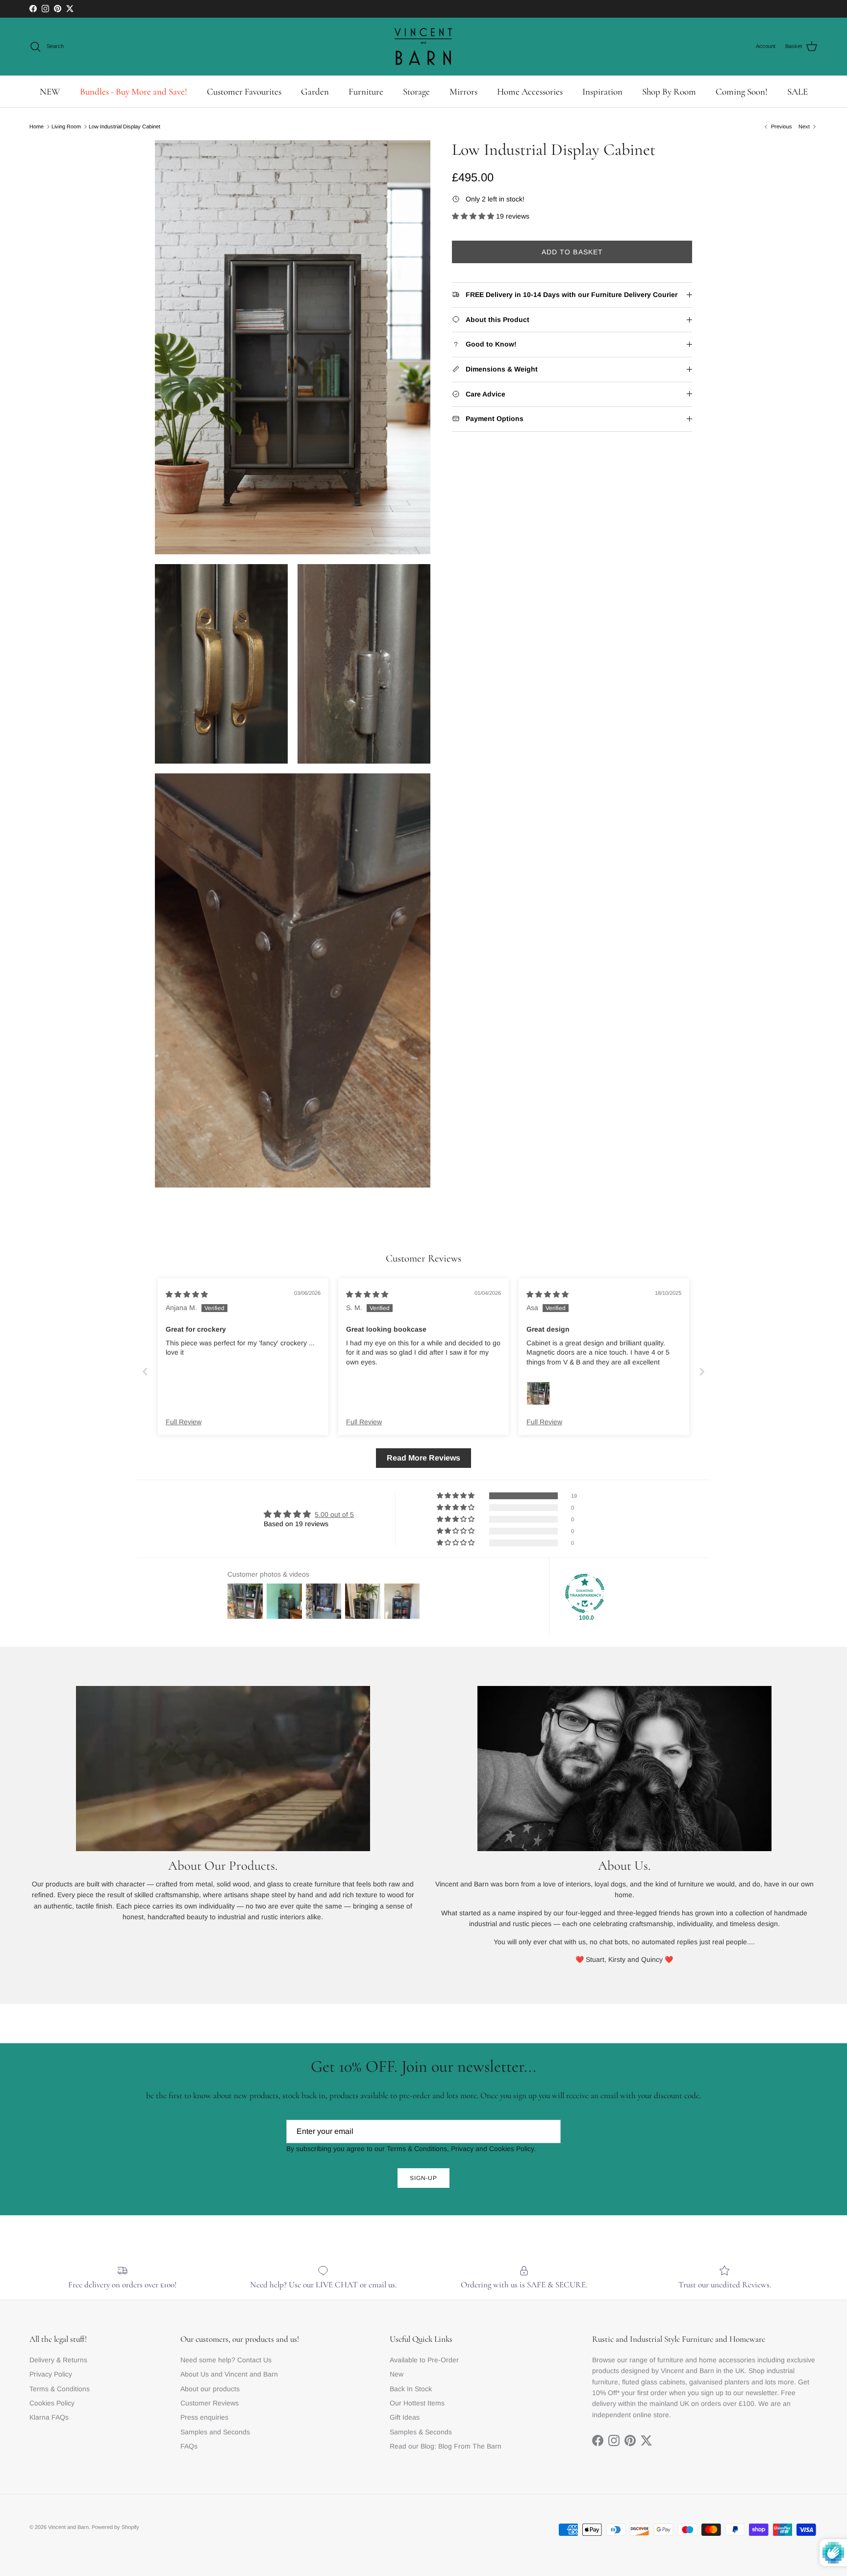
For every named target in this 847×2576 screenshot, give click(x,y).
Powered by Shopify (115, 2527)
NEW (50, 91)
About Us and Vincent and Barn (229, 2374)
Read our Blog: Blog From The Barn (446, 2446)
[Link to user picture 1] (538, 1393)
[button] (474, 216)
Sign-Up (424, 2178)
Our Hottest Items (417, 2403)
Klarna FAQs (49, 2417)
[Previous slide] (145, 1372)
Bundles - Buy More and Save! (134, 91)
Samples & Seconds (421, 2432)
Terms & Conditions (60, 2389)
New (397, 2374)
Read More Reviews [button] (423, 1458)
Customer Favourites (244, 91)
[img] (187, 1294)
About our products (210, 2389)
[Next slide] (702, 1372)
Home (37, 126)
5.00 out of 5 (334, 1514)
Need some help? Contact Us (226, 2360)
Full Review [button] (184, 1422)
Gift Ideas (405, 2417)
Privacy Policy (51, 2374)
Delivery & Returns (58, 2360)
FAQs (189, 2446)
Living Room (66, 126)
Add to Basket (573, 252)
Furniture (366, 91)
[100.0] (585, 1593)
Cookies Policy (52, 2403)
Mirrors (463, 91)
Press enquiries (204, 2417)
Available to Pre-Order (424, 2360)
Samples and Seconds (215, 2432)
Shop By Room (669, 91)
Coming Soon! (742, 91)
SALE (797, 91)
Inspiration (602, 91)
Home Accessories (530, 91)
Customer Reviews (210, 2403)
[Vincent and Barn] (423, 47)
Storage (416, 91)
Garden (315, 91)
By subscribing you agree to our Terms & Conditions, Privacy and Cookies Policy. (411, 2149)
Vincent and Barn (68, 2527)
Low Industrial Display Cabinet (125, 126)
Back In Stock (411, 2389)
